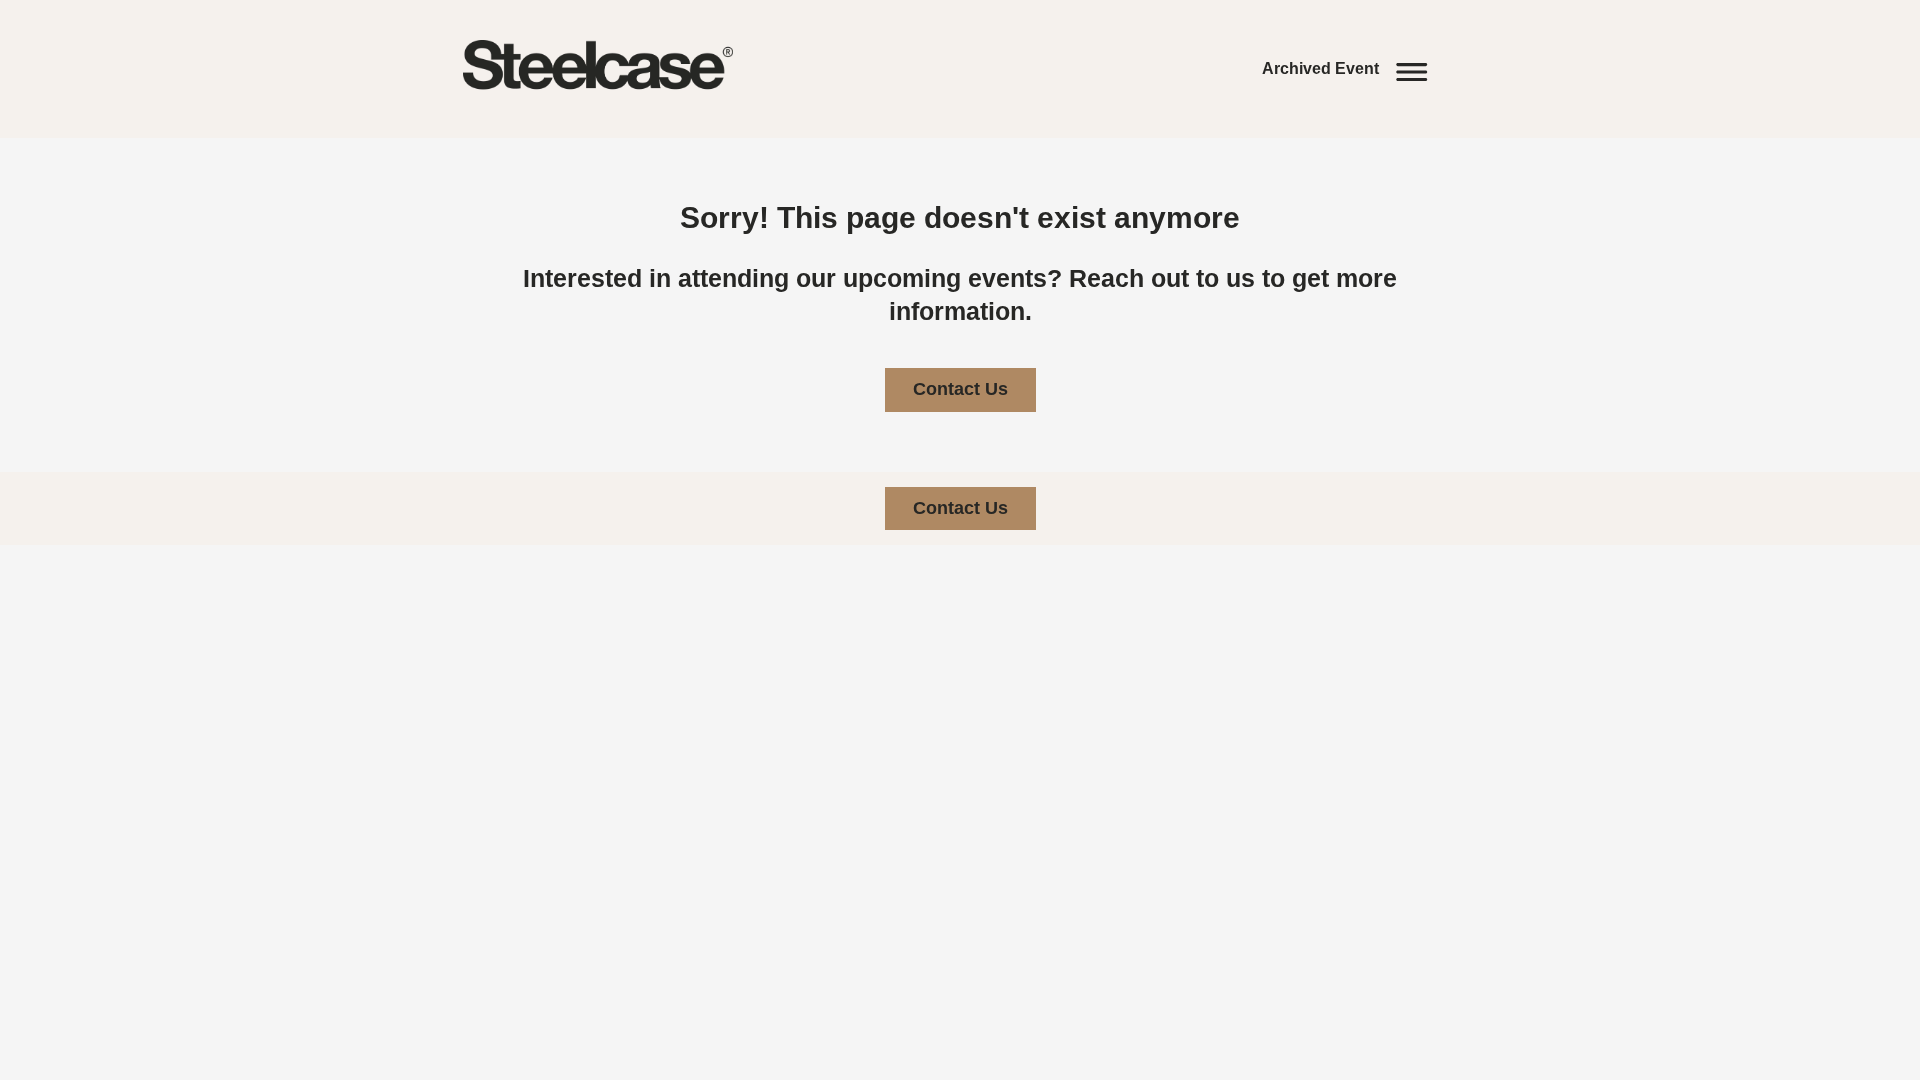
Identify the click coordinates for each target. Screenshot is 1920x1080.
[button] (1349, 69)
